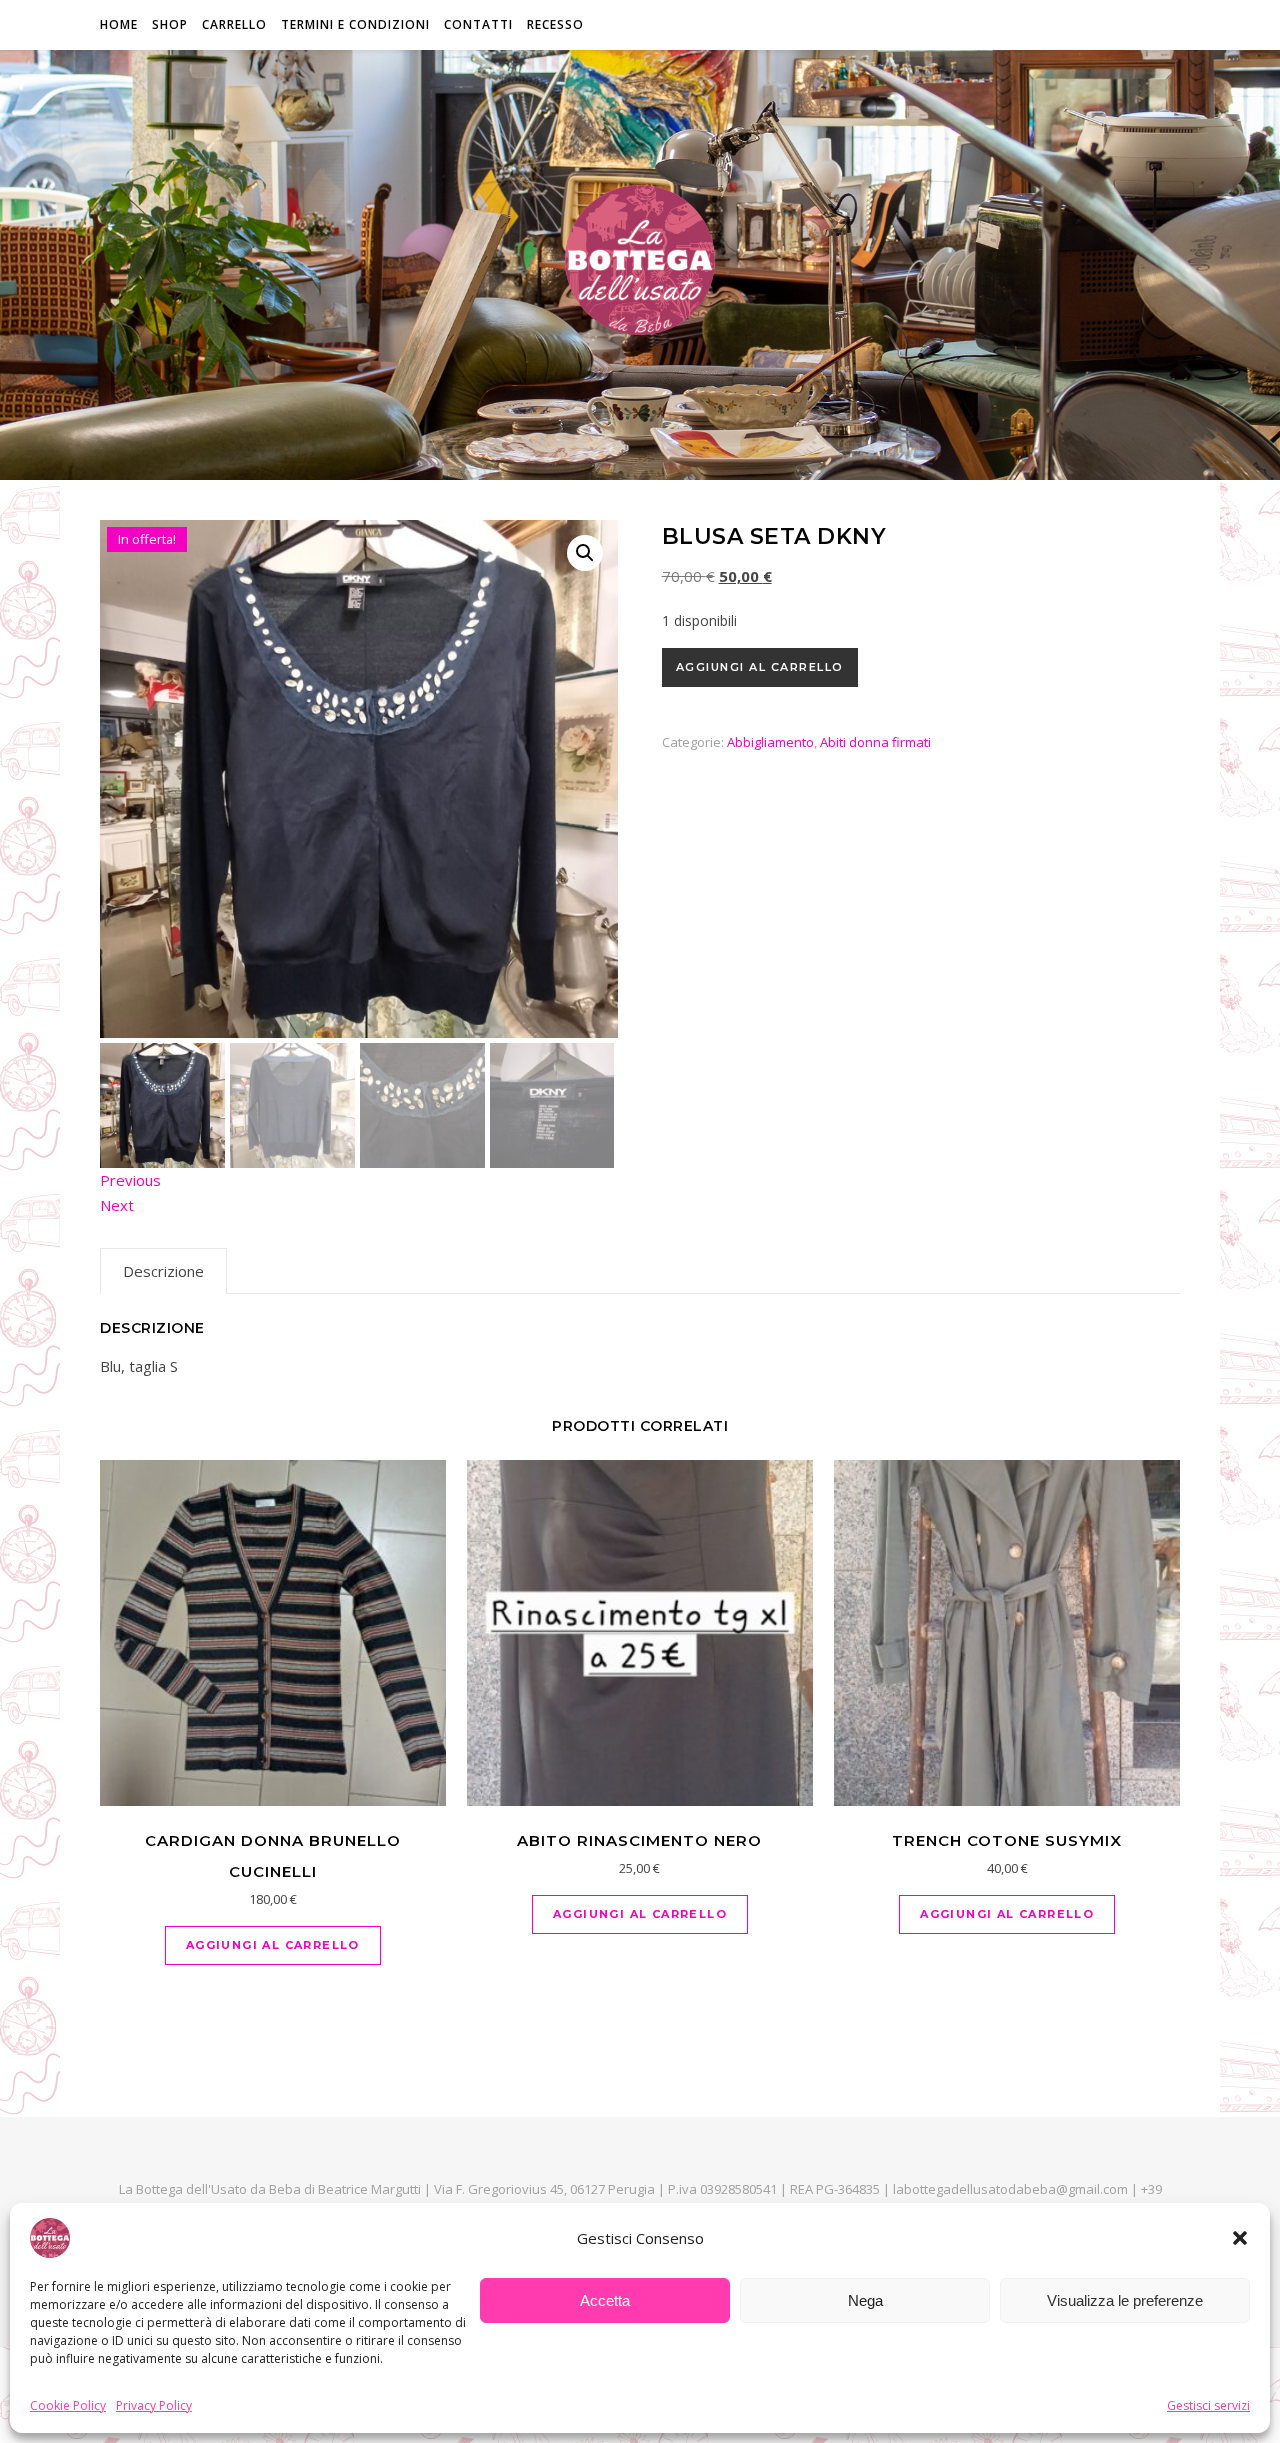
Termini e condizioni (355, 24)
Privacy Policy (154, 2405)
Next (117, 1205)
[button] (1240, 2238)
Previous (130, 1180)
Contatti (478, 24)
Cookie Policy (68, 2405)
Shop (170, 24)
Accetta (605, 2300)
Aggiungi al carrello (760, 667)
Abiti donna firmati (875, 742)
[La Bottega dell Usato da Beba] (640, 260)
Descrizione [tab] (163, 1271)
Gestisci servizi (1208, 2405)
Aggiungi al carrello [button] (273, 1945)
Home (119, 24)
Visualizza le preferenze (1125, 2300)
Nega (865, 2300)
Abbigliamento (770, 742)
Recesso (555, 24)
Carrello (234, 24)
